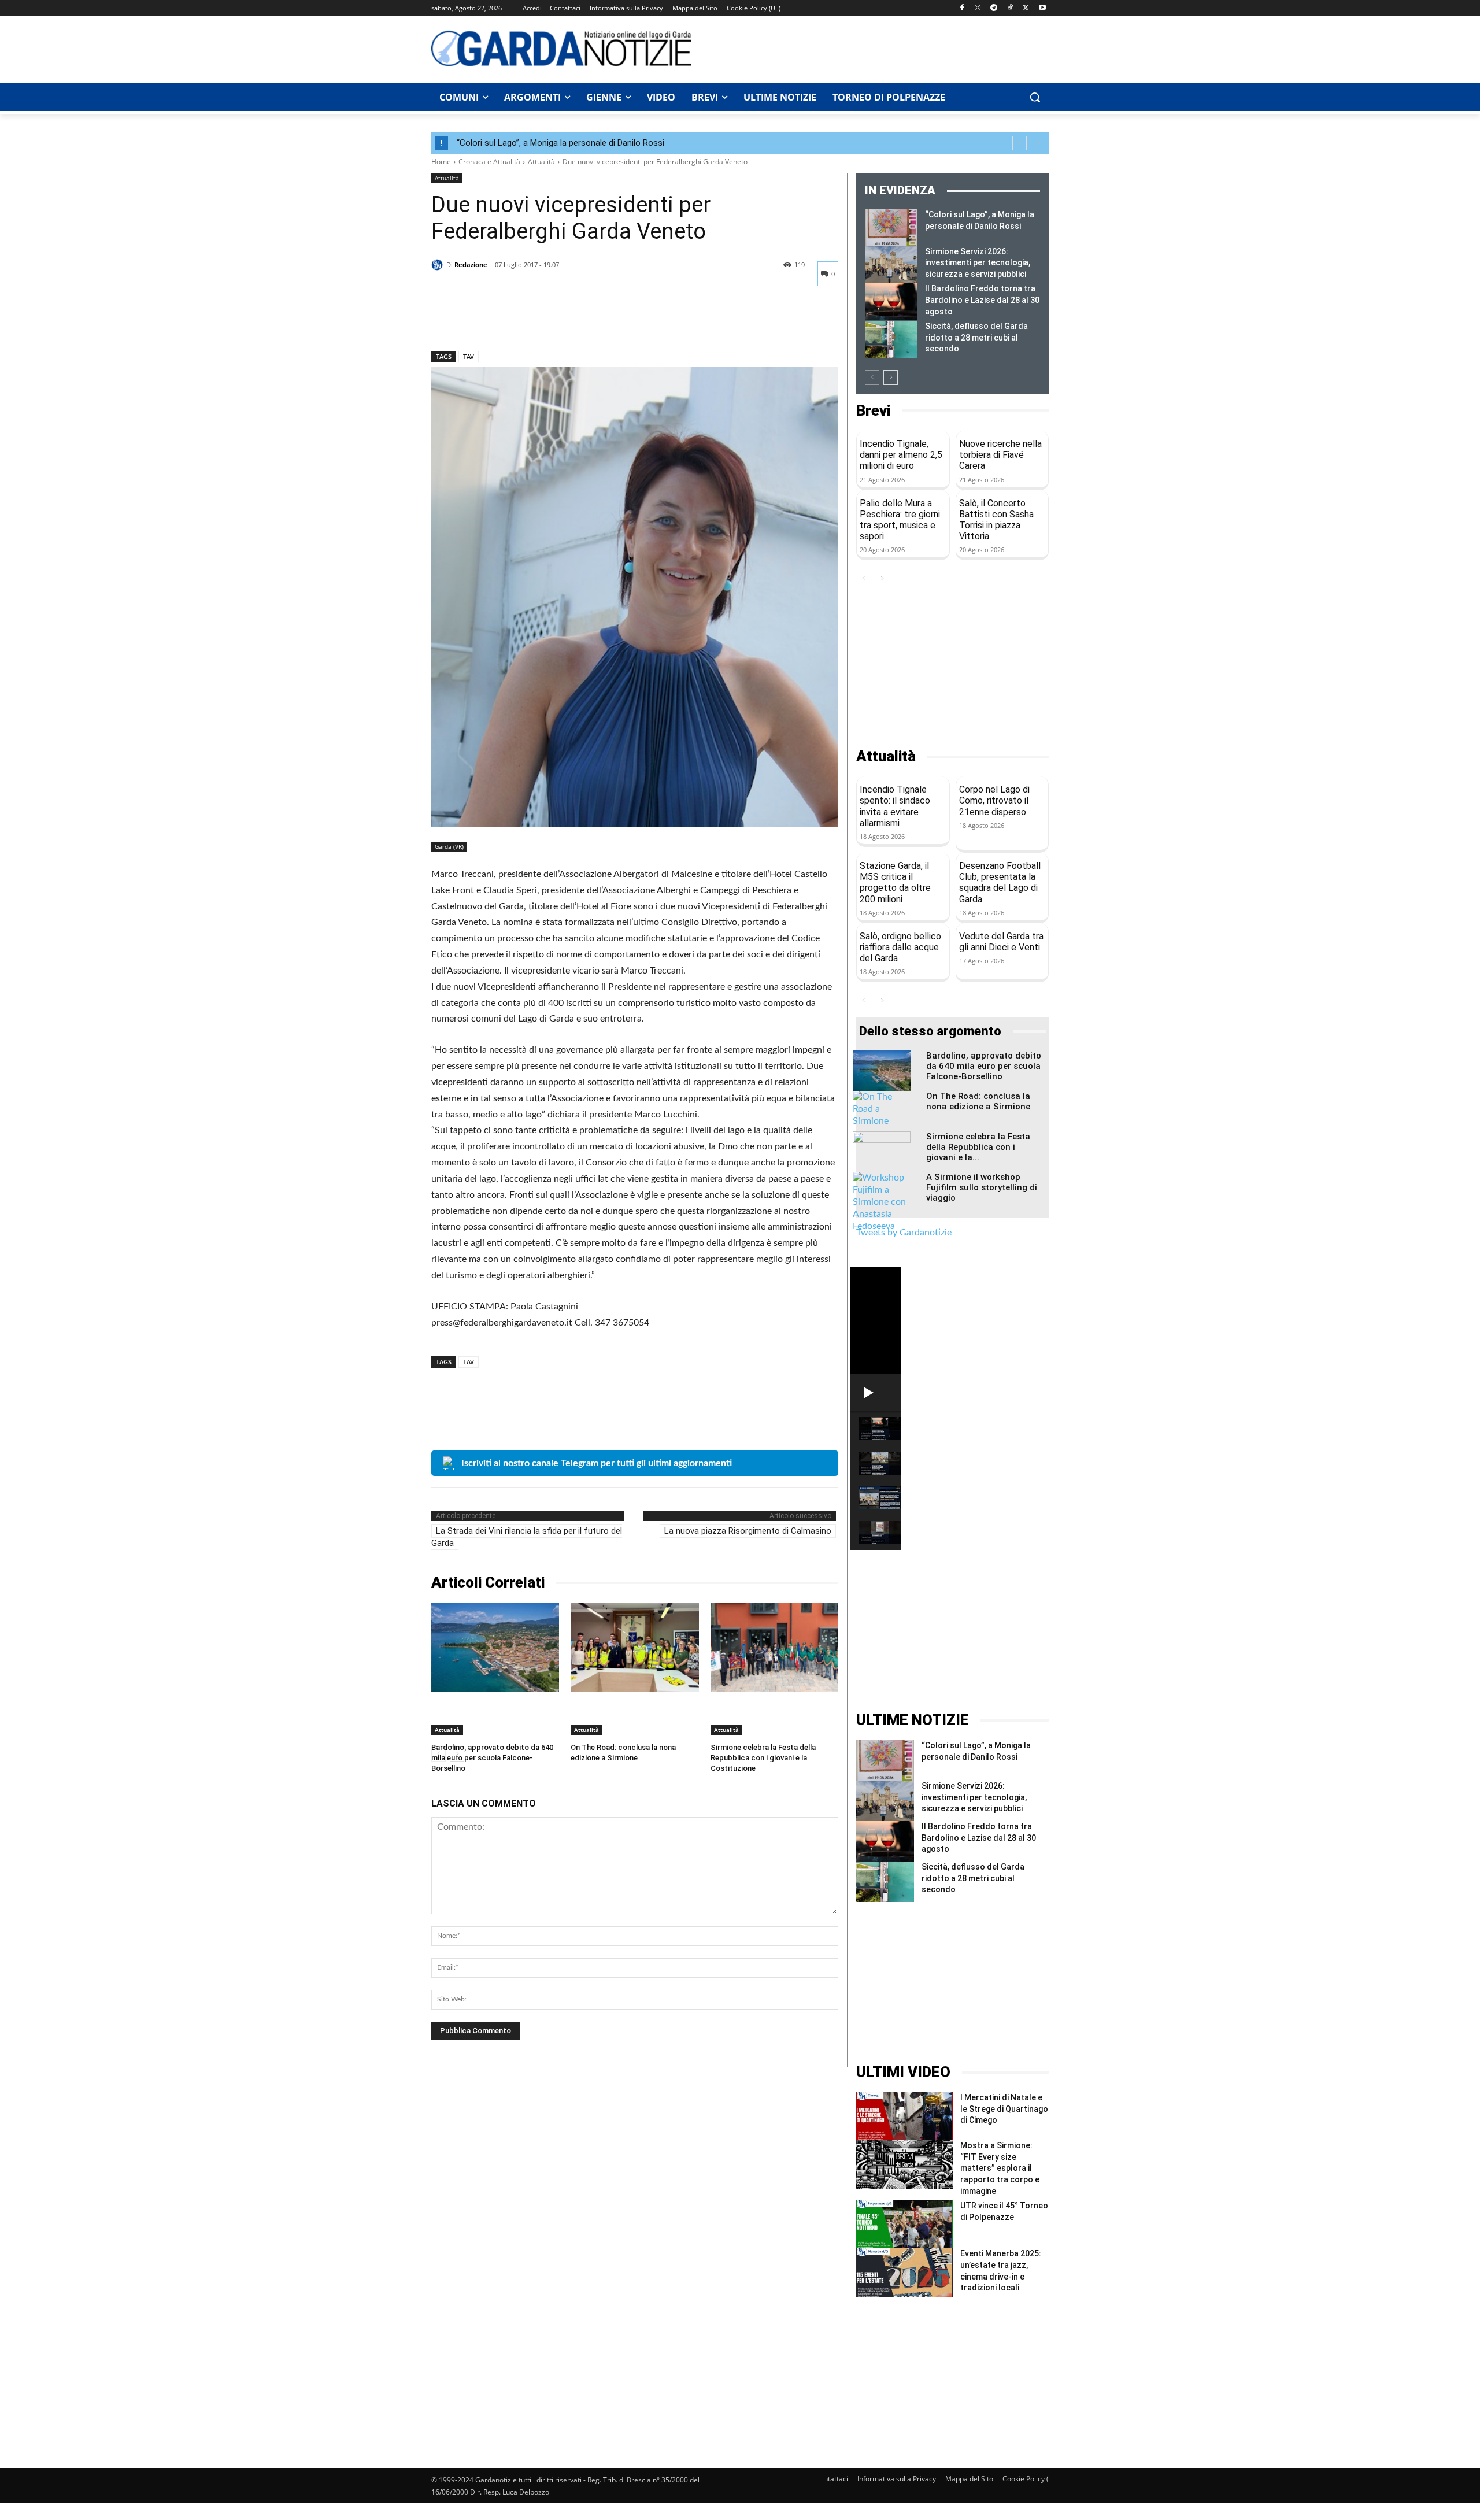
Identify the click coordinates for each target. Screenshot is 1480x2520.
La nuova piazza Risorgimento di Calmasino (748, 1531)
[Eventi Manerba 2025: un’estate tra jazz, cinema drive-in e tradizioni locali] (904, 2272)
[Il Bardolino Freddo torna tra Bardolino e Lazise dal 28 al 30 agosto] (891, 302)
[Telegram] (994, 8)
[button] (1035, 97)
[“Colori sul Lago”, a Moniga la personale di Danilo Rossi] (891, 228)
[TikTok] (1010, 8)
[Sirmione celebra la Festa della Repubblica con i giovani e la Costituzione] (774, 1647)
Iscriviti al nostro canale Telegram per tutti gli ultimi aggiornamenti (597, 1463)
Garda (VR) (449, 846)
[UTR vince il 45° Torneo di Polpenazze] (904, 2224)
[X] (1026, 8)
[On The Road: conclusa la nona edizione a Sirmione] (634, 1647)
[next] (1038, 143)
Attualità (541, 162)
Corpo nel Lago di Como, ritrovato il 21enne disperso (994, 800)
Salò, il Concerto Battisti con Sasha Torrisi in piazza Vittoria (996, 520)
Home (441, 162)
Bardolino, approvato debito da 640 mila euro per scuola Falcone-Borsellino (492, 1758)
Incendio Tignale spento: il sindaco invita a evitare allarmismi (895, 806)
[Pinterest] (496, 321)
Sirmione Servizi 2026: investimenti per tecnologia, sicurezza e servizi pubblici (978, 263)
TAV (469, 356)
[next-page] (891, 378)
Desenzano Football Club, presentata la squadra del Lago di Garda (1000, 882)
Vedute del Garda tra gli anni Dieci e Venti (1001, 942)
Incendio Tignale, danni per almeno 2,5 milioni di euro (901, 455)
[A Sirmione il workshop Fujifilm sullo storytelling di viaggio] (882, 1202)
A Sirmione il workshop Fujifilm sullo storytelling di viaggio (982, 1187)
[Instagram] (978, 8)
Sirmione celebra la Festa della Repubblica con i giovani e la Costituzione (763, 1758)
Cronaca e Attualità (489, 162)
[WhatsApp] (523, 321)
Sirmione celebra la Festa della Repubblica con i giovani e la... (978, 1147)
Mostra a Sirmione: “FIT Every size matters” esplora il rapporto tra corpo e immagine (1000, 2168)
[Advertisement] (876, 48)
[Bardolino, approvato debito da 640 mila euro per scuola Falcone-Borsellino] (495, 1647)
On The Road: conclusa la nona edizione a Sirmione (978, 1101)
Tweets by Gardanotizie (904, 1233)
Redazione (471, 264)
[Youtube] (1042, 8)
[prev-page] (872, 378)
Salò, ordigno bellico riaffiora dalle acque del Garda (900, 947)
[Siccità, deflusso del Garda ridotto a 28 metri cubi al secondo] (891, 339)
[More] (550, 321)
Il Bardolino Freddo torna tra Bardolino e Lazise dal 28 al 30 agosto (982, 300)
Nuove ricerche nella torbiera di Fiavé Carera (1000, 455)
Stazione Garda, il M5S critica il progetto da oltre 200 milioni (895, 882)
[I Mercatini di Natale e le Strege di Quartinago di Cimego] (904, 2116)
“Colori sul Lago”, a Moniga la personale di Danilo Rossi (560, 143)
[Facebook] (962, 8)
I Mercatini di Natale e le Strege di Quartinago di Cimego (1004, 2109)
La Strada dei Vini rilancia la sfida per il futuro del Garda (527, 1537)
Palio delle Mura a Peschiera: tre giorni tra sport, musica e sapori (900, 520)
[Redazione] (439, 265)
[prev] (1020, 143)
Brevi (873, 411)
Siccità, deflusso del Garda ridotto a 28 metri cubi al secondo (976, 337)
